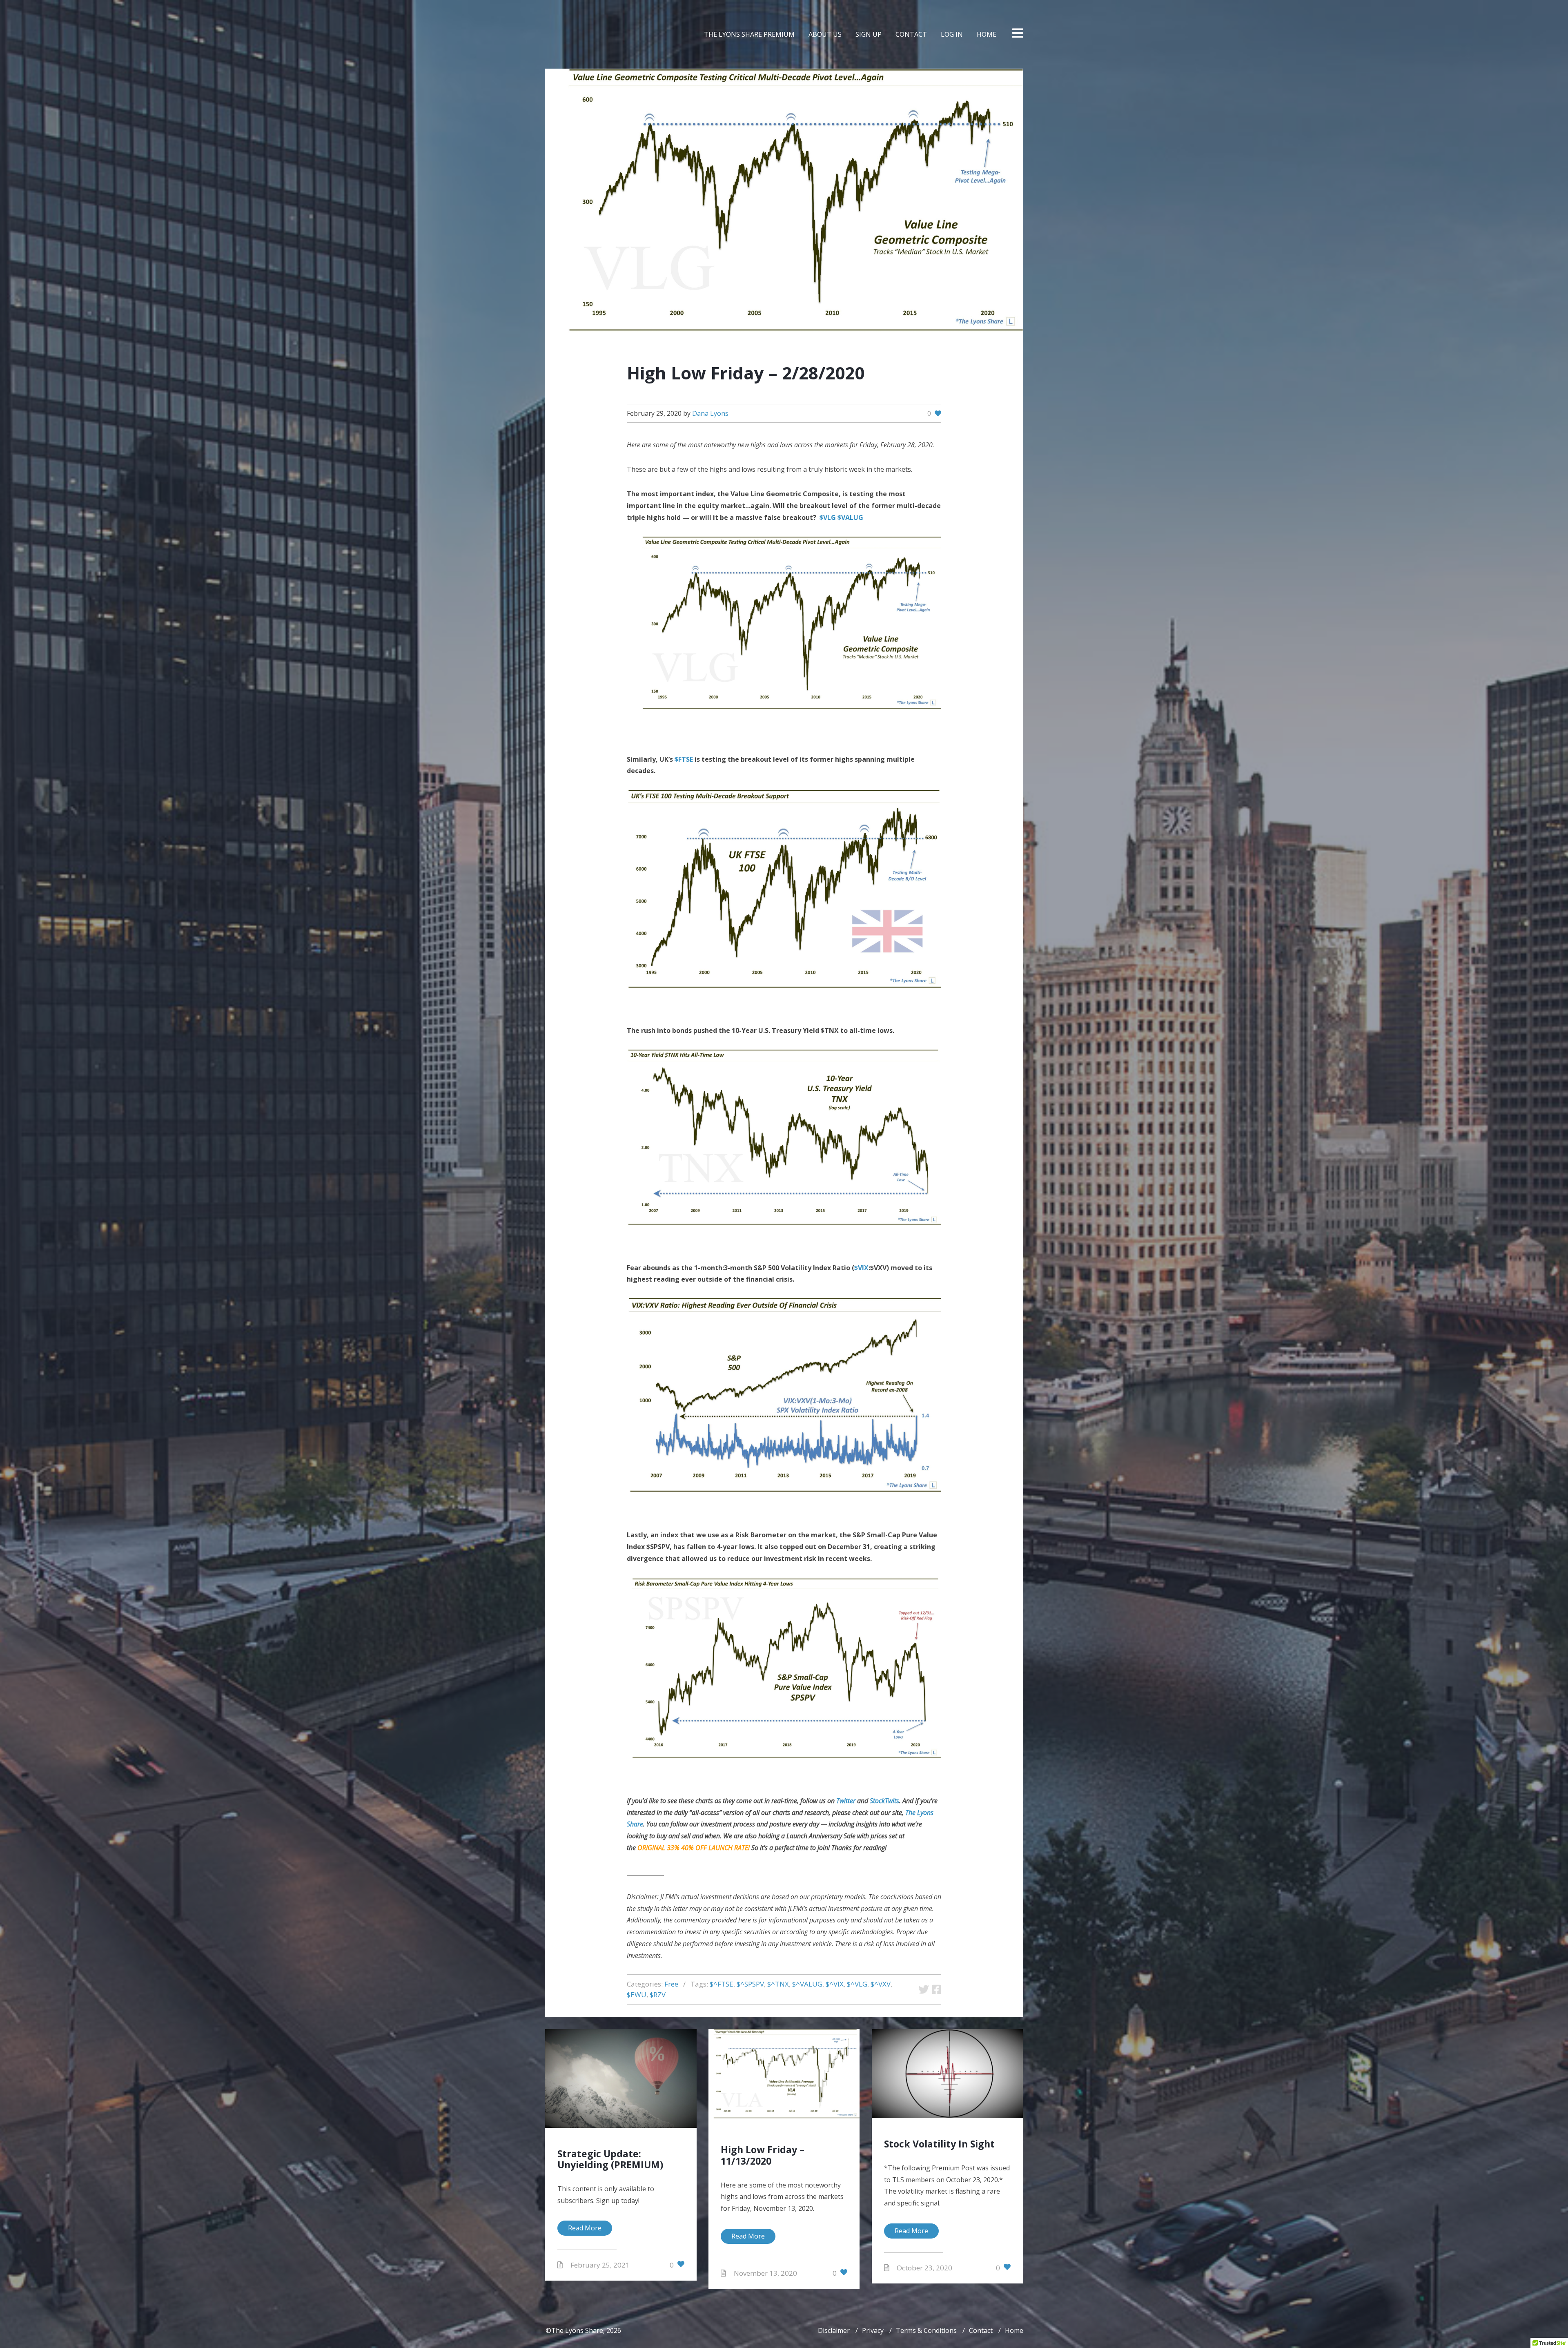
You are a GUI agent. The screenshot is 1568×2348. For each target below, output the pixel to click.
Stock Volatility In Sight (939, 2144)
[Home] (571, 34)
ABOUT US (825, 34)
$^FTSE (722, 1984)
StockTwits (884, 1801)
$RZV (658, 1995)
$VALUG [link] (850, 517)
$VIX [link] (861, 1268)
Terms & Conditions (926, 2330)
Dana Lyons (710, 413)
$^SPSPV (750, 1984)
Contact (981, 2330)
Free (671, 1984)
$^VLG (857, 1984)
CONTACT (911, 34)
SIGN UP (869, 34)
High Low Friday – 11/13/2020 (763, 2155)
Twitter (846, 1801)
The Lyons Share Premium (749, 34)
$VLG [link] (828, 517)
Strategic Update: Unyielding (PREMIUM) (610, 2159)
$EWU (637, 1995)
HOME (987, 34)
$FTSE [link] (684, 759)
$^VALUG (807, 1984)
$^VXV (881, 1984)
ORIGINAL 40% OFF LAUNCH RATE (693, 1848)
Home (1014, 2330)
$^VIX (835, 1984)
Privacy (873, 2330)
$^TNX (778, 1984)
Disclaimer (834, 2330)
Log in (952, 34)
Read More (585, 2228)
